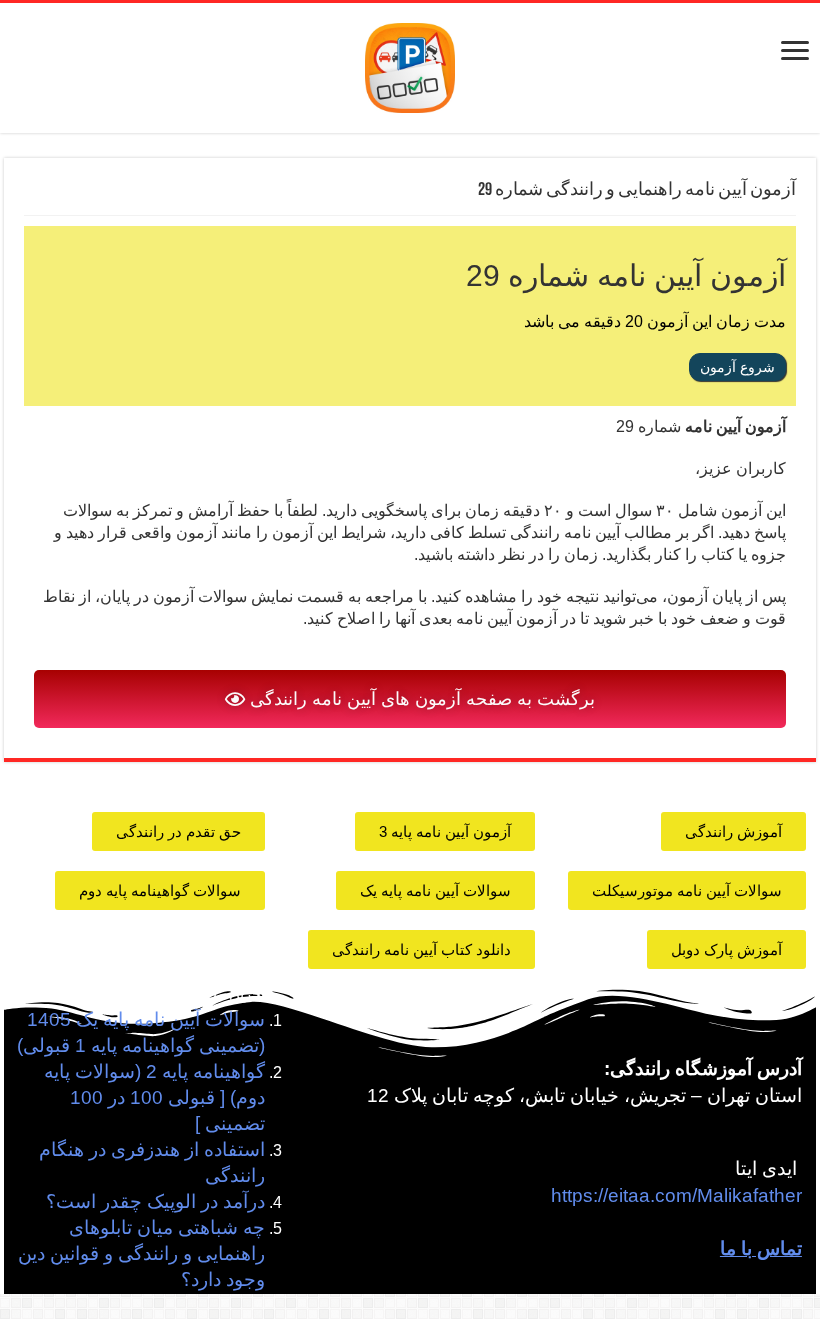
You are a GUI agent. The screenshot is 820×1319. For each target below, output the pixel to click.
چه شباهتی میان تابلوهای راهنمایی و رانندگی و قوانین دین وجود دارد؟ (141, 1253)
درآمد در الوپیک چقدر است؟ (155, 1201)
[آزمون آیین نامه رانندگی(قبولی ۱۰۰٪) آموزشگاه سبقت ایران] (410, 66)
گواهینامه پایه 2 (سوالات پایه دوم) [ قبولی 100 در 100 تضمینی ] (154, 1097)
